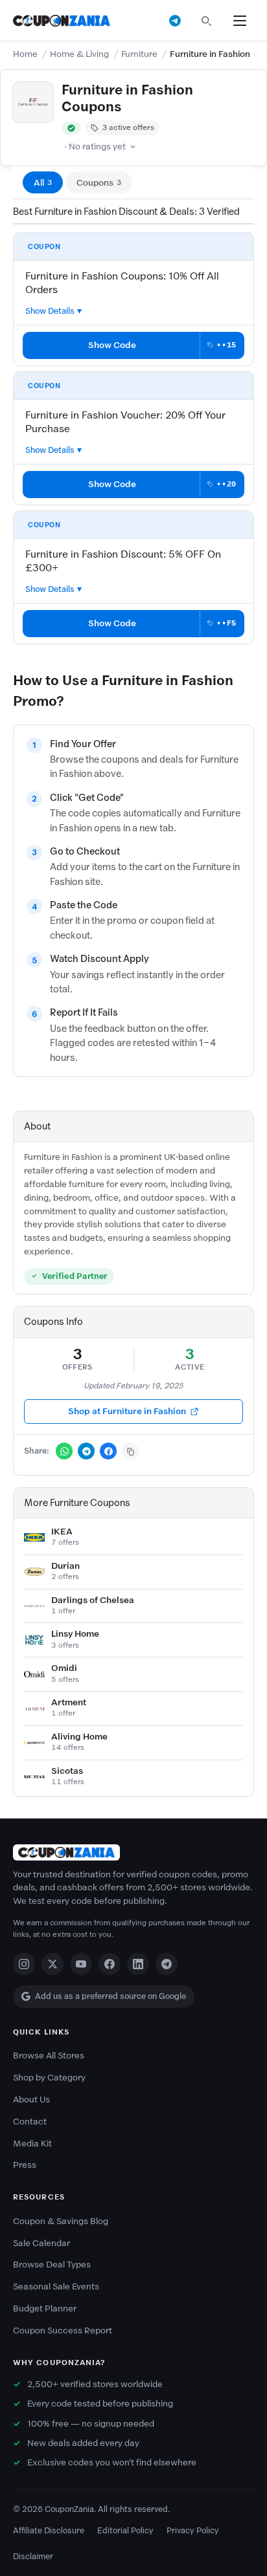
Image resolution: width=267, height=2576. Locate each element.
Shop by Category (49, 2078)
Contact (30, 2122)
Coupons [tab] (99, 183)
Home (25, 54)
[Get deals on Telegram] (175, 21)
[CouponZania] (133, 1852)
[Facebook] (110, 1964)
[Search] (206, 21)
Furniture (139, 54)
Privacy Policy (193, 2530)
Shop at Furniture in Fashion (127, 1411)
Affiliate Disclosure (49, 2530)
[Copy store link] (130, 1451)
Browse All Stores (49, 2056)
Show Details (50, 311)
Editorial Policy (125, 2530)
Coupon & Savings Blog (61, 2221)
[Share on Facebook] (108, 1451)
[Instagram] (24, 1964)
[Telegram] (167, 1964)
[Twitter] (52, 1964)
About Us (31, 2100)
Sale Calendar (41, 2243)
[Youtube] (81, 1964)
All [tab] (43, 183)
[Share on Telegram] (86, 1451)
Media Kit (32, 2144)
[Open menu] (240, 21)
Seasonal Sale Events (56, 2287)
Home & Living (79, 54)
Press (25, 2165)
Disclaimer (33, 2556)
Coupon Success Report (63, 2330)
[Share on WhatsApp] (64, 1451)
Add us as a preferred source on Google (110, 1996)
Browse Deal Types (52, 2265)
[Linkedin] (138, 1964)
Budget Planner (45, 2309)
